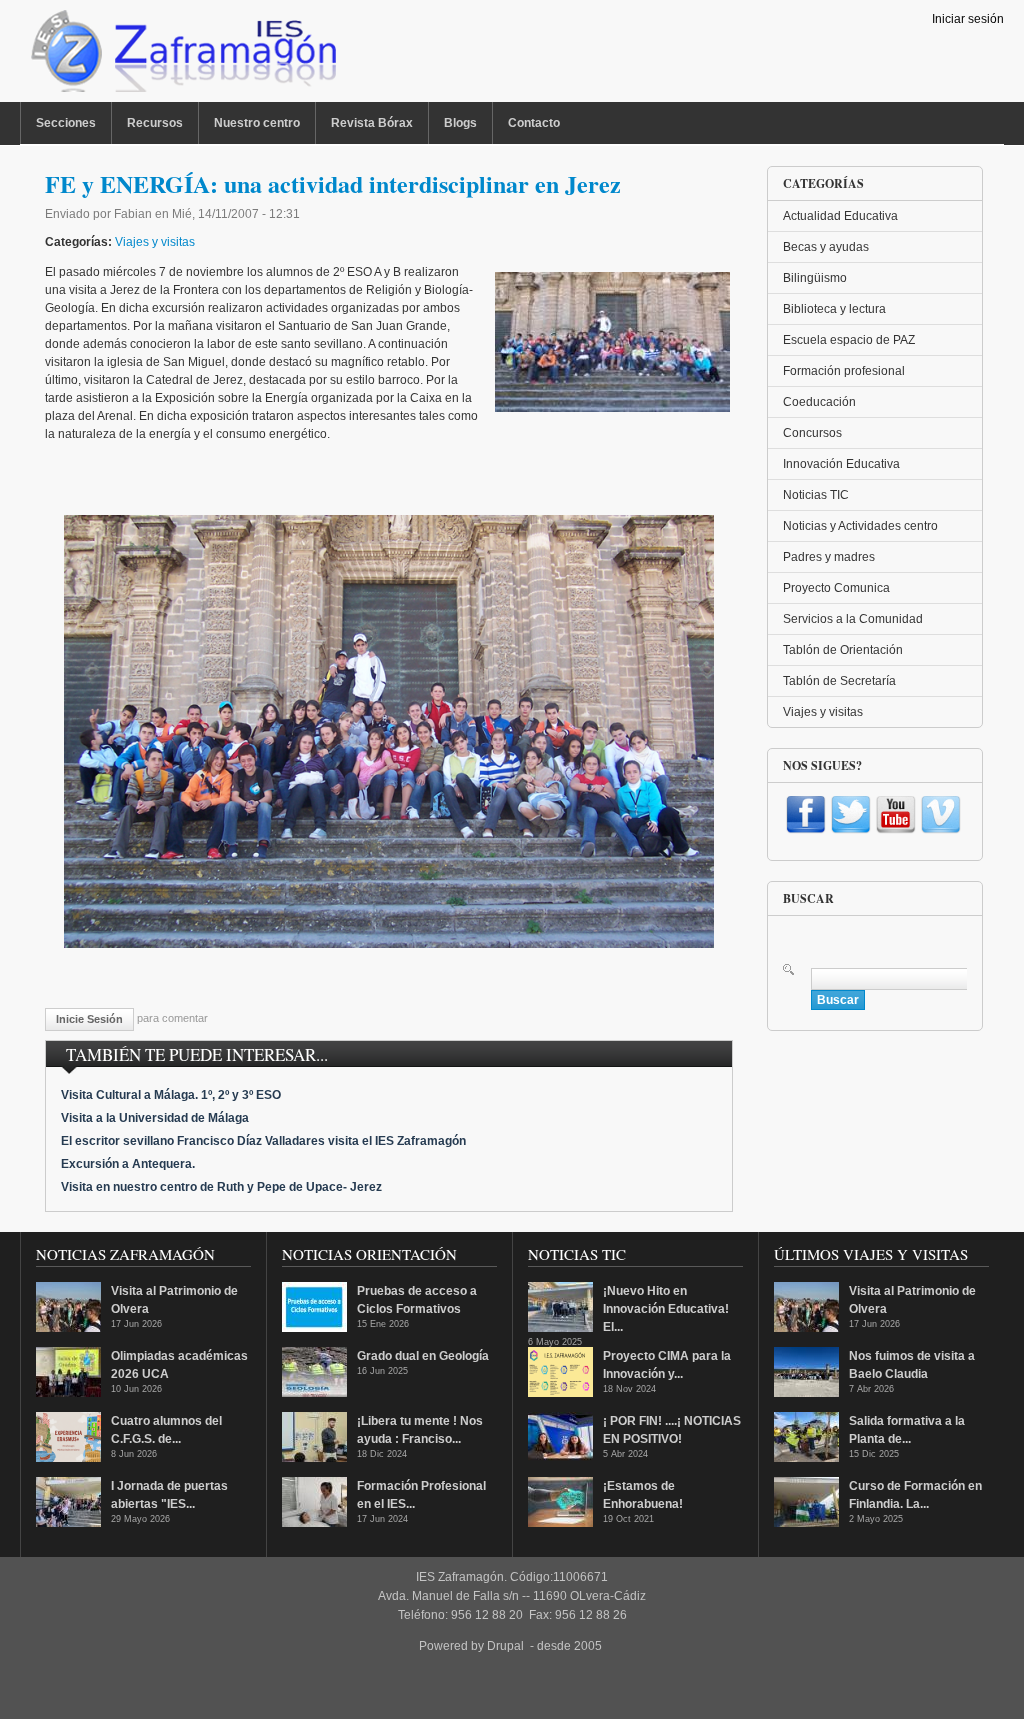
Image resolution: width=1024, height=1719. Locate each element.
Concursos (812, 433)
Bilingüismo (815, 278)
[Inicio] (181, 56)
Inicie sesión (89, 1019)
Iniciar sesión (968, 19)
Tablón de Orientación (843, 650)
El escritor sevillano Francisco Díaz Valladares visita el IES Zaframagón (263, 1141)
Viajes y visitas (155, 242)
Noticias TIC (816, 495)
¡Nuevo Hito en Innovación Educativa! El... (666, 1309)
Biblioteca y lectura (834, 309)
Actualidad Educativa (840, 216)
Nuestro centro (257, 123)
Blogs (460, 123)
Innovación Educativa (841, 464)
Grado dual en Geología (423, 1356)
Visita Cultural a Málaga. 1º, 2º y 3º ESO (171, 1095)
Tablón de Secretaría (839, 681)
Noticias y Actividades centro (860, 526)
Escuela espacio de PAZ (849, 340)
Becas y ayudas (826, 247)
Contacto (534, 123)
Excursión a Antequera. (128, 1164)
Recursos (155, 123)
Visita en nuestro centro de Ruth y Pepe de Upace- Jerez (221, 1187)
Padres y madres (829, 557)
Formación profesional (844, 371)
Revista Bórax (372, 123)
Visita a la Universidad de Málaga (155, 1118)
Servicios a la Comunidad (853, 619)
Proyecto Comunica (836, 588)
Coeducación (819, 402)
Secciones (66, 123)
